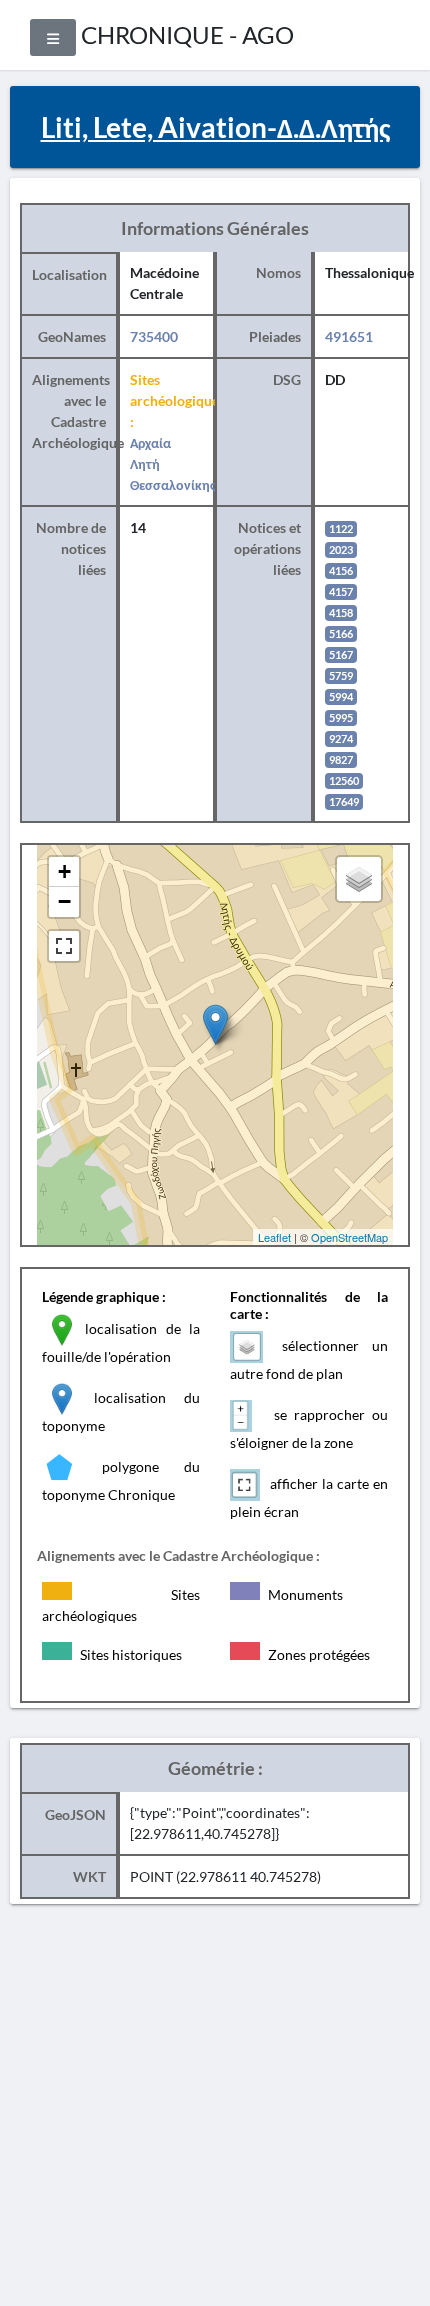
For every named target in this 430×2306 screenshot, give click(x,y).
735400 (154, 336)
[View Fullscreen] (64, 946)
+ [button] (64, 871)
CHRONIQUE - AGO (187, 34)
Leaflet (274, 1237)
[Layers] (359, 879)
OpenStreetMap (349, 1237)
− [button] (64, 901)
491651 (349, 336)
